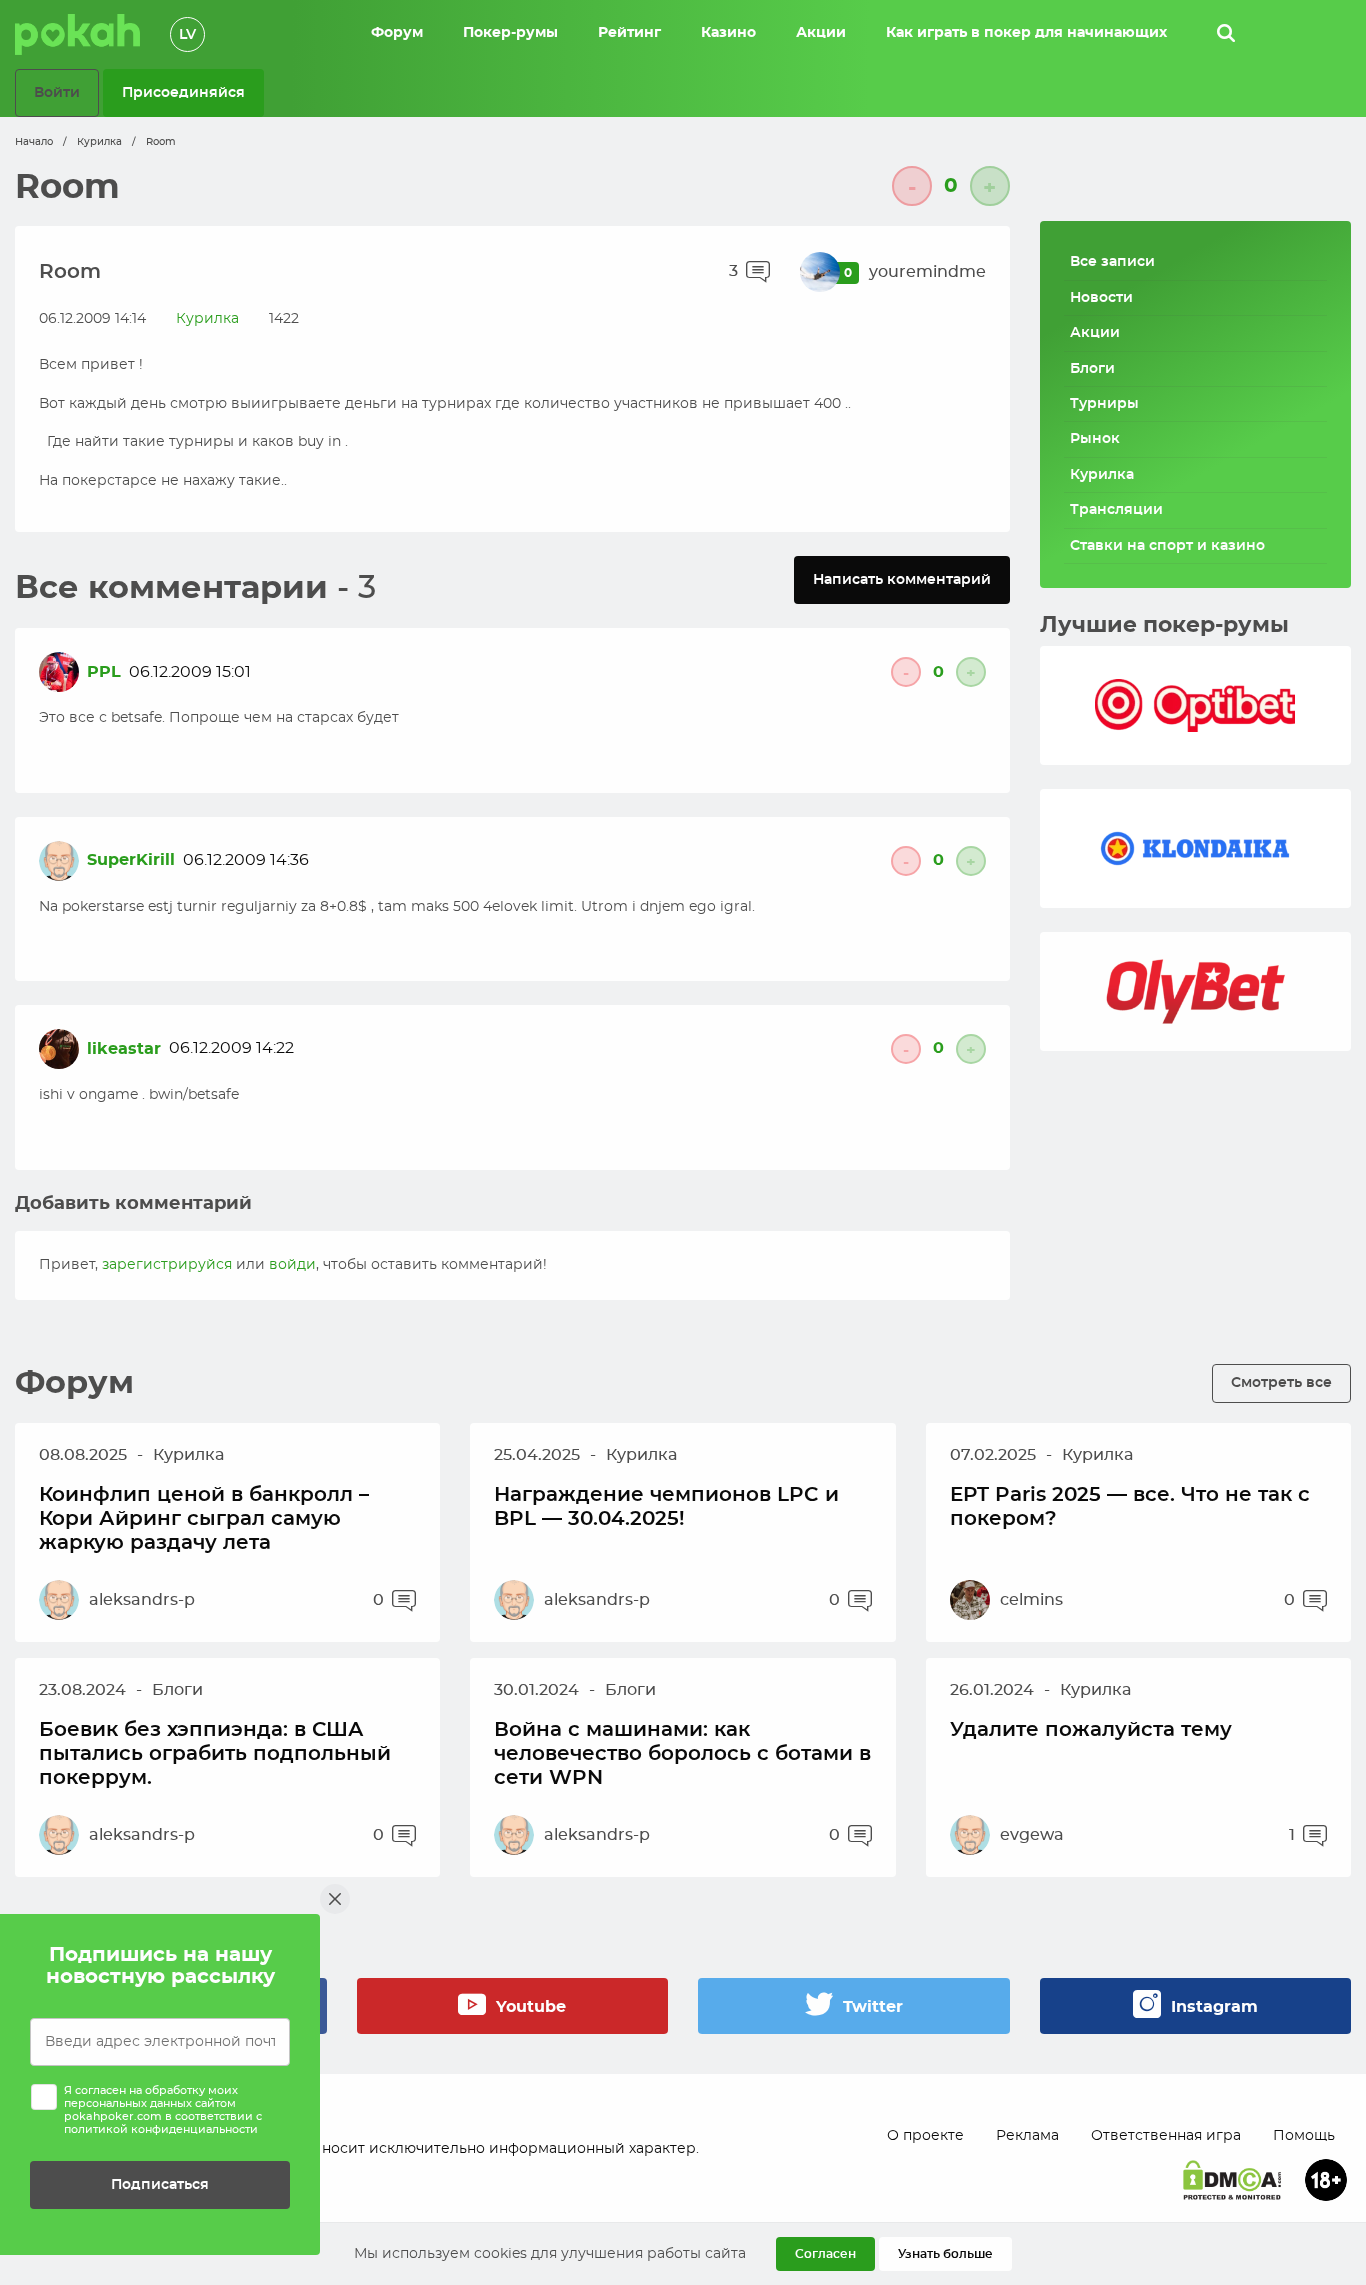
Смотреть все (1281, 1382)
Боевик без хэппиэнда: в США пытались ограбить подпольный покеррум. (215, 1754)
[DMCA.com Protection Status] (1232, 2180)
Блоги (1092, 369)
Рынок (1095, 439)
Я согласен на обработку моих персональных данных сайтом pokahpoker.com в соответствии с (163, 2110)
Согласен (825, 2254)
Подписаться (160, 2184)
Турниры (1104, 404)
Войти (57, 92)
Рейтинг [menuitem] (629, 33)
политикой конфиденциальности (161, 2129)
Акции (1095, 333)
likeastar (124, 1049)
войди (292, 1265)
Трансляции (1116, 510)
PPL (104, 672)
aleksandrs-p (142, 1600)
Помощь (1304, 2136)
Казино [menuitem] (728, 33)
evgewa (1032, 1835)
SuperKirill (131, 860)
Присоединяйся (183, 92)
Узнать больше (945, 2254)
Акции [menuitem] (821, 33)
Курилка (99, 142)
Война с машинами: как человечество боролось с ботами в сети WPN (682, 1754)
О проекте (925, 2136)
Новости (1101, 298)
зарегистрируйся (167, 1265)
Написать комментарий (902, 579)
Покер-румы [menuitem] (510, 33)
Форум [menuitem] (397, 33)
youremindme (927, 272)
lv (187, 35)
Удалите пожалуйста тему (1091, 1730)
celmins (1031, 1600)
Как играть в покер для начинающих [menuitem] (1026, 33)
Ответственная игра (1166, 2136)
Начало (34, 142)
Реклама (1027, 2136)
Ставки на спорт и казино (1167, 546)
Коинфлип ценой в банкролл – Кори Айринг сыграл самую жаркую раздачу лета (204, 1519)
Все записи (1112, 262)
